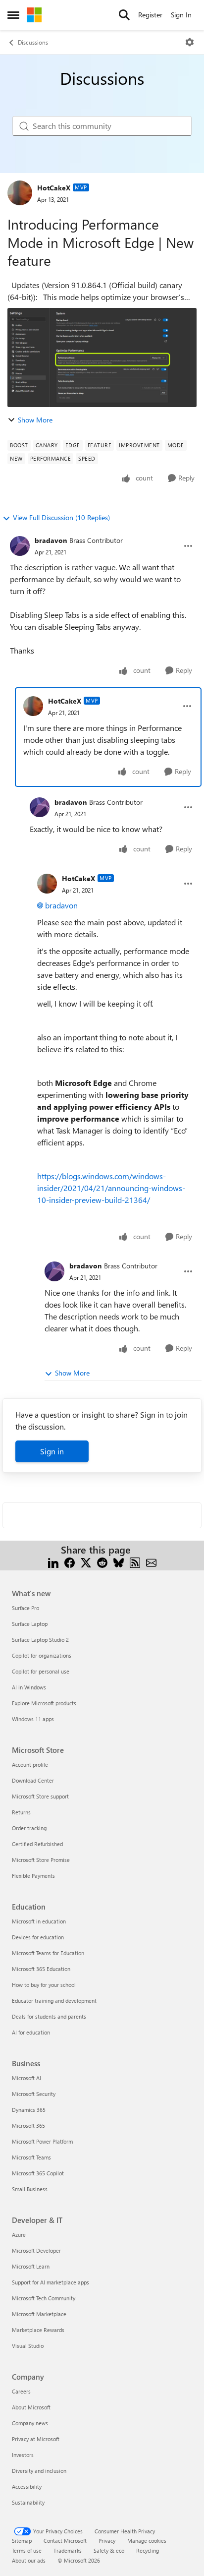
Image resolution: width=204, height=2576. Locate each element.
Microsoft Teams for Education (48, 1953)
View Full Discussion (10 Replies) (61, 517)
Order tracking (29, 1828)
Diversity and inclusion (39, 2471)
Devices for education (38, 1937)
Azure (19, 2235)
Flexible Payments (33, 1876)
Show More (35, 420)
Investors (23, 2455)
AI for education (31, 2032)
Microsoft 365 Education (41, 1969)
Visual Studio (28, 2346)
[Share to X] (86, 1562)
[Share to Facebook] (70, 1562)
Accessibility (27, 2486)
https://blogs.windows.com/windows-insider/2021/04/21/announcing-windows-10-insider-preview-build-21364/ (111, 1188)
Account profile (30, 1765)
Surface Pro (25, 1608)
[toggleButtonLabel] (190, 42)
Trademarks (68, 2550)
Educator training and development (54, 2001)
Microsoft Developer (36, 2250)
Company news (30, 2423)
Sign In (181, 15)
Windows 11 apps (33, 1719)
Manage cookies (147, 2541)
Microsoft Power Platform (42, 2141)
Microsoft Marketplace (39, 2314)
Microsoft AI (26, 2078)
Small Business (30, 2189)
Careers (21, 2391)
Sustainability (28, 2502)
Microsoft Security (34, 2094)
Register (150, 15)
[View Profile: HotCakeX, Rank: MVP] (20, 193)
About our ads (29, 2560)
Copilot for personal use (41, 1671)
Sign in (52, 1451)
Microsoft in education (39, 1921)
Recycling (148, 2550)
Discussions (33, 42)
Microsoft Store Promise (41, 1860)
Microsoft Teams (31, 2157)
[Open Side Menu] (13, 15)
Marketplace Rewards (38, 2330)
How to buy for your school (44, 1985)
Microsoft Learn (31, 2266)
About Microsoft (31, 2407)
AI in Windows (29, 1687)
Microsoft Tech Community (44, 2298)
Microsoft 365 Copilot (38, 2173)
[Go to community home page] (34, 15)
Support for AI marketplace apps (51, 2282)
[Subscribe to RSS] (135, 1562)
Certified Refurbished (37, 1844)
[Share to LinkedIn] (53, 1562)
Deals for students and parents (49, 2016)
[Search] (124, 15)
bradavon (51, 540)
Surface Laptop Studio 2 (40, 1640)
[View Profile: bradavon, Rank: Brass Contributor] (20, 546)
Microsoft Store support (40, 1796)
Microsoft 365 (28, 2126)
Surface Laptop (30, 1624)
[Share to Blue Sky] (119, 1562)
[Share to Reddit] (102, 1562)
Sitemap (22, 2541)
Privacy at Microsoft (36, 2439)
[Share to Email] (151, 1562)
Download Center (33, 1780)
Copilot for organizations (42, 1655)
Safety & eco (109, 2550)
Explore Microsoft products (44, 1703)
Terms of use (27, 2550)
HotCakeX (54, 188)
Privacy (107, 2541)
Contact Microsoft (65, 2541)
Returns (21, 1812)
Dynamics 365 (29, 2110)
